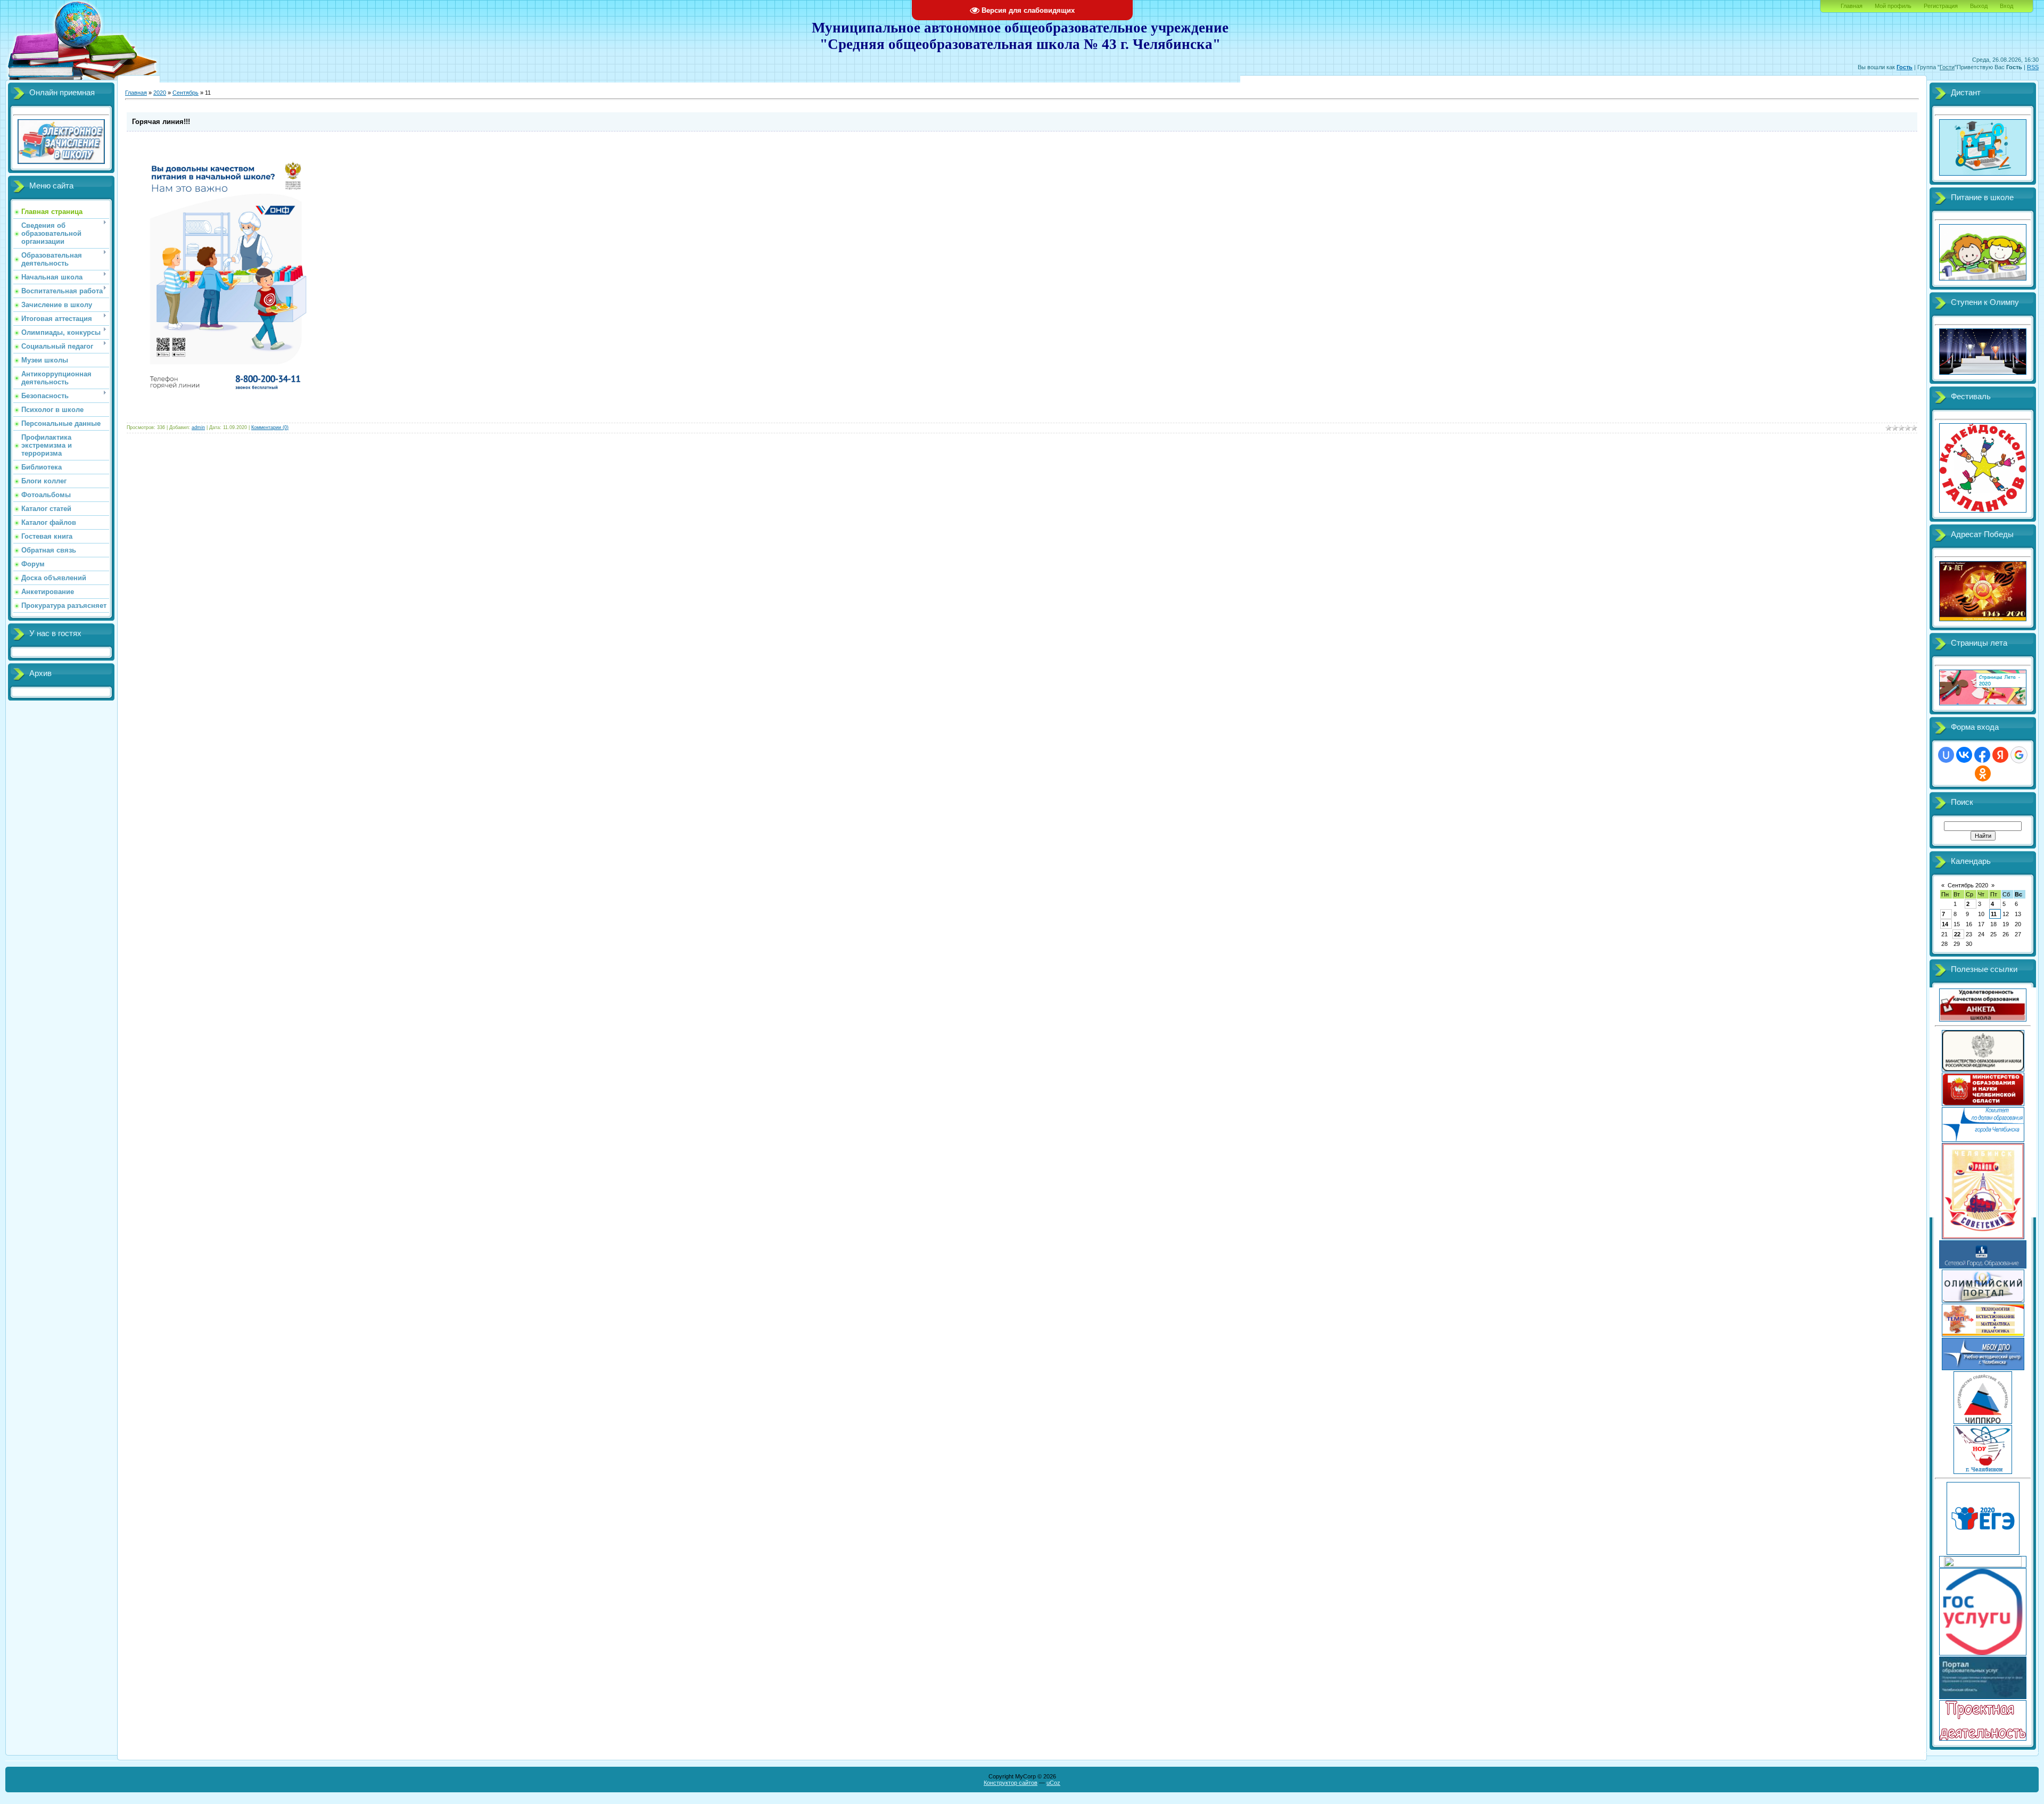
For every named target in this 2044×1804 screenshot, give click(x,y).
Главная (1852, 6)
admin (198, 427)
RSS (2033, 67)
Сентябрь (186, 93)
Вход (2006, 6)
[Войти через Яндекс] (2000, 755)
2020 (160, 93)
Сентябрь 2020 (1968, 885)
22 (1957, 934)
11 (1994, 914)
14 (1945, 924)
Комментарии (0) (270, 427)
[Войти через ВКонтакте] (1964, 755)
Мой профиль (1893, 6)
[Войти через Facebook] (1982, 755)
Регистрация (1941, 6)
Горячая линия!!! (161, 122)
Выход (1979, 6)
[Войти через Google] (2019, 755)
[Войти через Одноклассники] (1983, 773)
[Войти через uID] (1946, 755)
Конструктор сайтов (1011, 1783)
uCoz (1053, 1783)
